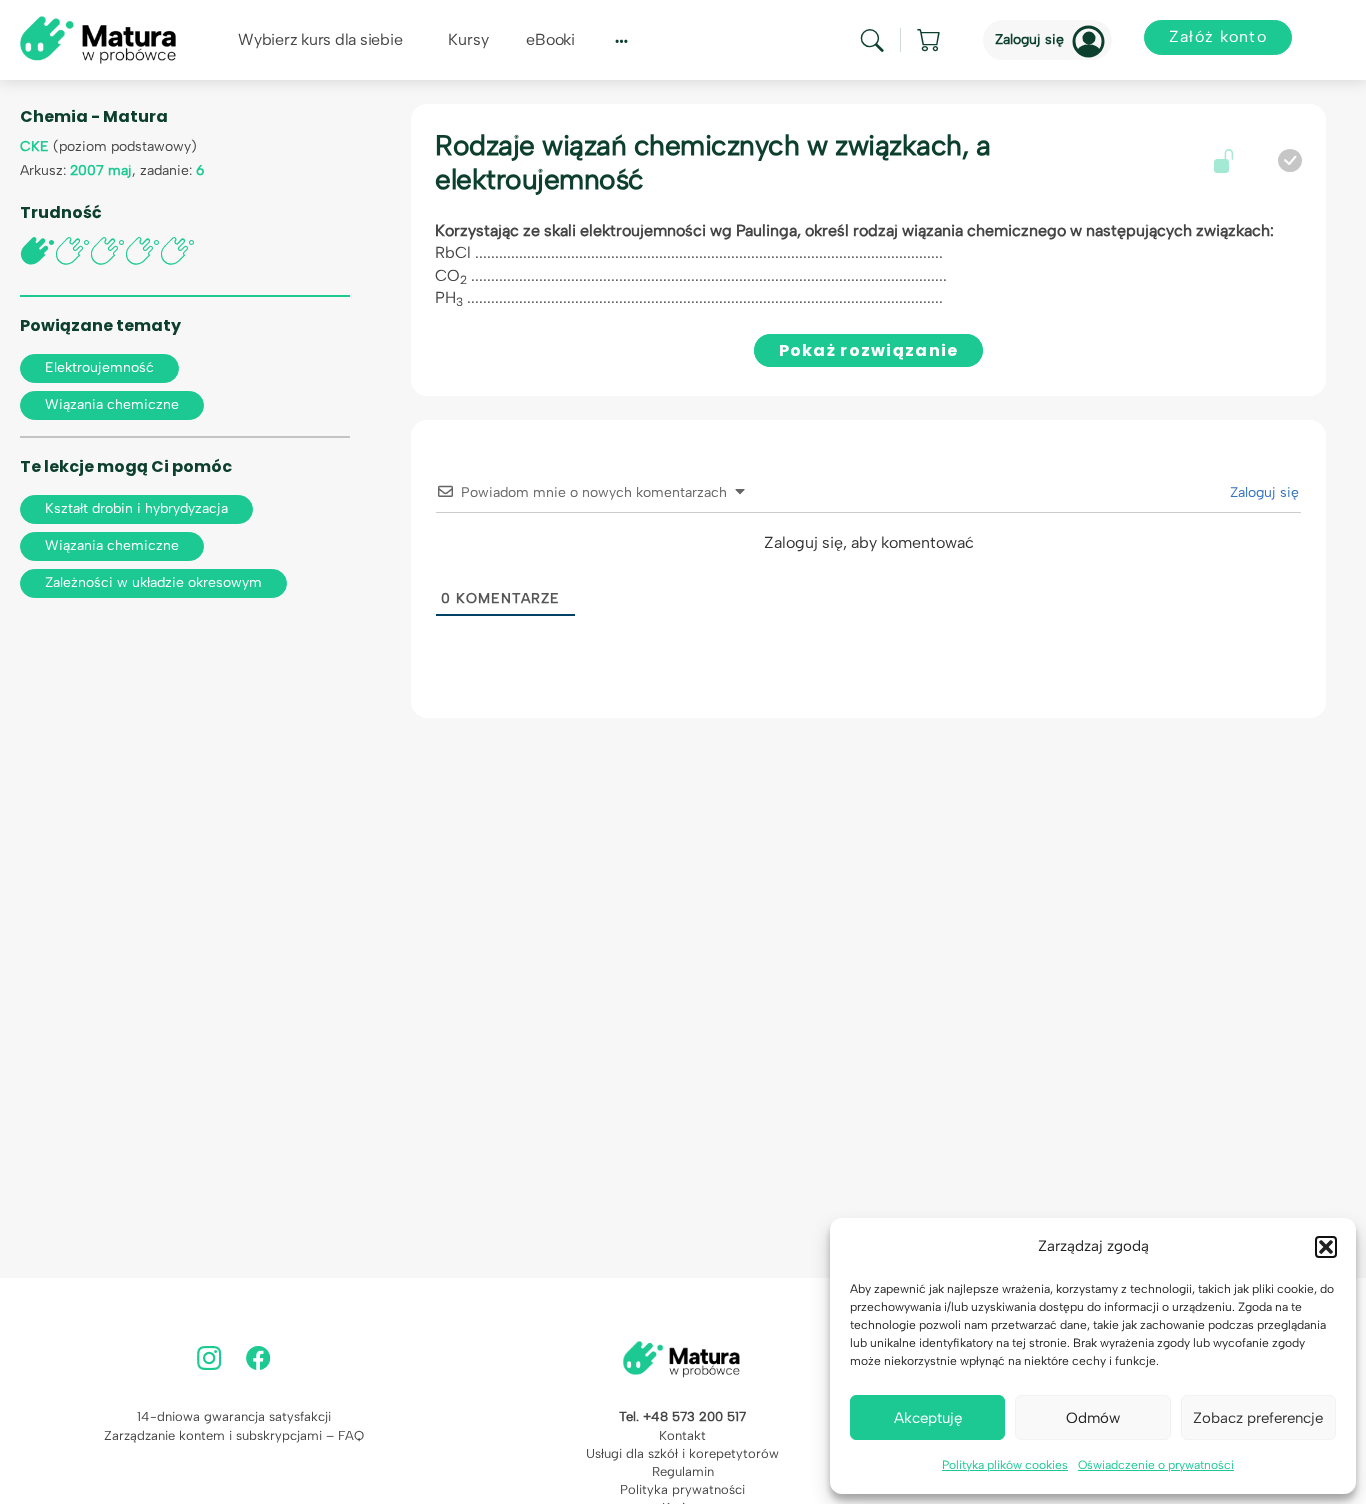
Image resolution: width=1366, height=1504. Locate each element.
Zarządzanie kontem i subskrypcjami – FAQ (234, 1435)
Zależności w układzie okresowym (153, 582)
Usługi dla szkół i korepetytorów (682, 1453)
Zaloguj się (1029, 39)
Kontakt (682, 1435)
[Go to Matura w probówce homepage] (98, 38)
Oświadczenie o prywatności (1156, 1465)
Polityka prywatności (682, 1489)
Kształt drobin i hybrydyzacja (136, 508)
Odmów (1093, 1418)
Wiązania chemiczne (112, 404)
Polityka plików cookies (1005, 1465)
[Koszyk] (930, 40)
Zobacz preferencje (1258, 1418)
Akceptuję (928, 1418)
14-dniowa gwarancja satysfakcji (234, 1416)
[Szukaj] (872, 40)
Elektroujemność (99, 367)
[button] (1326, 1247)
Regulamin (683, 1471)
